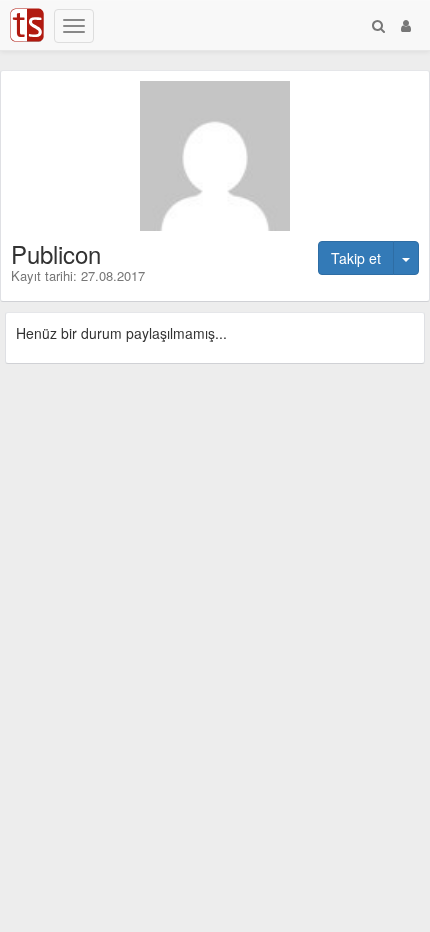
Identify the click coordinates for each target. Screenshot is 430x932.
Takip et (356, 258)
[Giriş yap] (406, 25)
